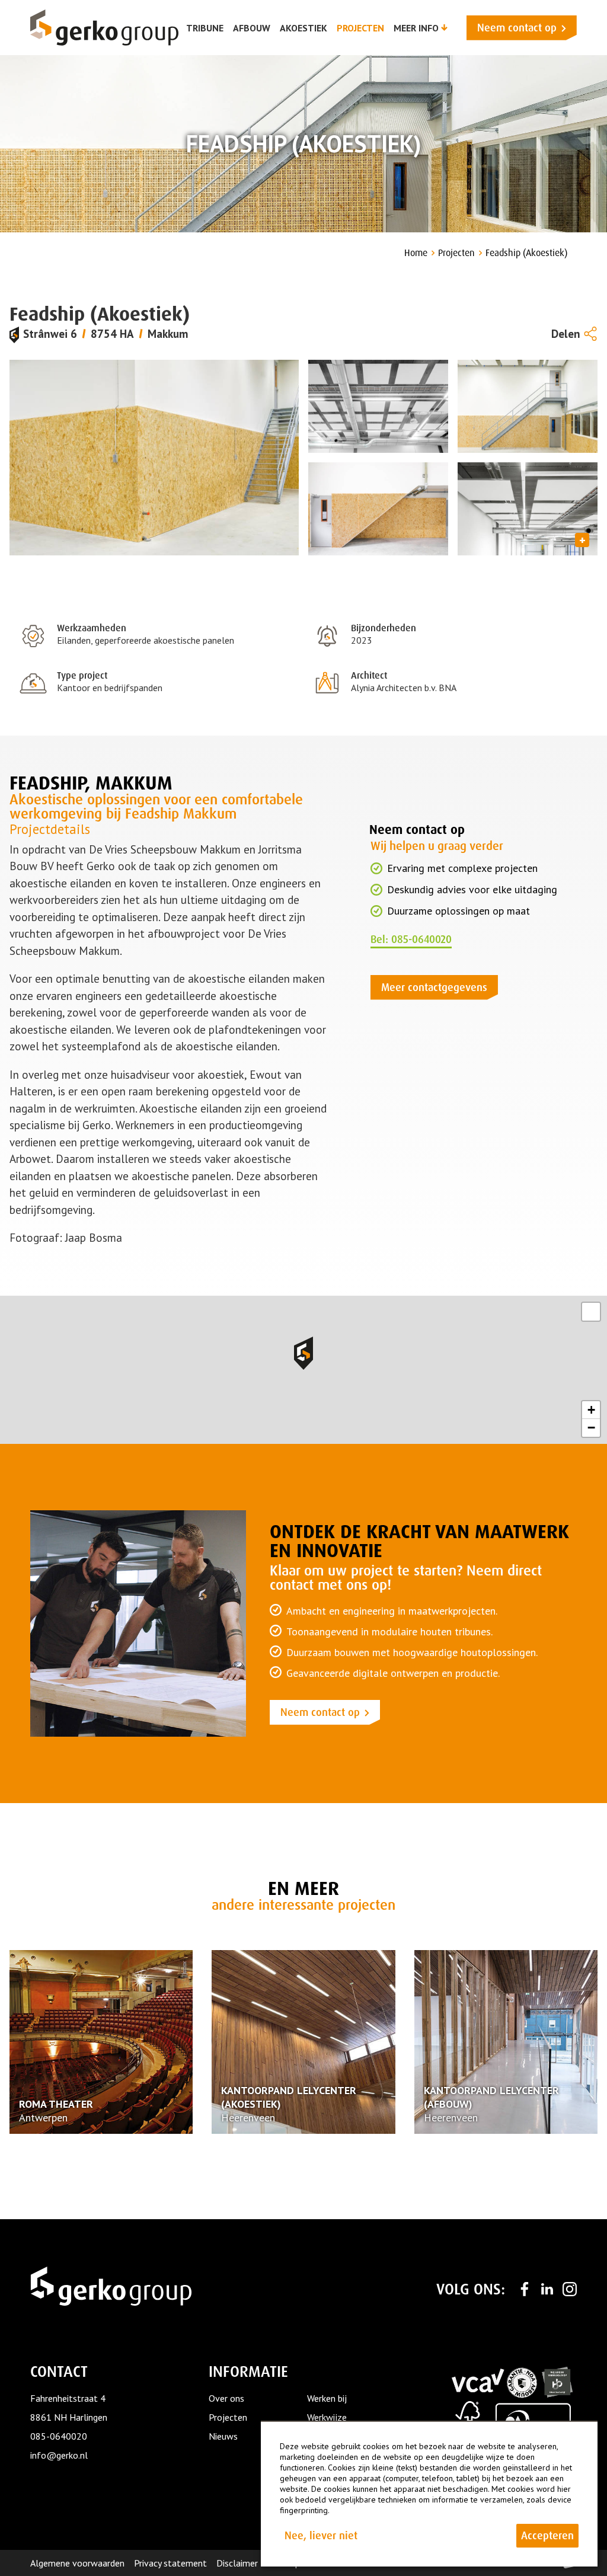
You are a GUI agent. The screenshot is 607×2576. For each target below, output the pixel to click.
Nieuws (223, 2436)
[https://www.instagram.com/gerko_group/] (570, 2289)
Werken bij (327, 2398)
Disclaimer (237, 2563)
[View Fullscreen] (591, 1312)
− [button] (591, 1428)
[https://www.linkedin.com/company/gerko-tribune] (547, 2289)
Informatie (248, 2372)
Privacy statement (170, 2563)
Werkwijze (327, 2417)
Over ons (226, 2398)
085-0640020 (59, 2436)
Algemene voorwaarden (77, 2563)
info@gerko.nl (59, 2455)
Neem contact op (320, 1712)
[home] (104, 28)
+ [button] (591, 1410)
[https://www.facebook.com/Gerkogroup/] (525, 2289)
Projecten (228, 2417)
